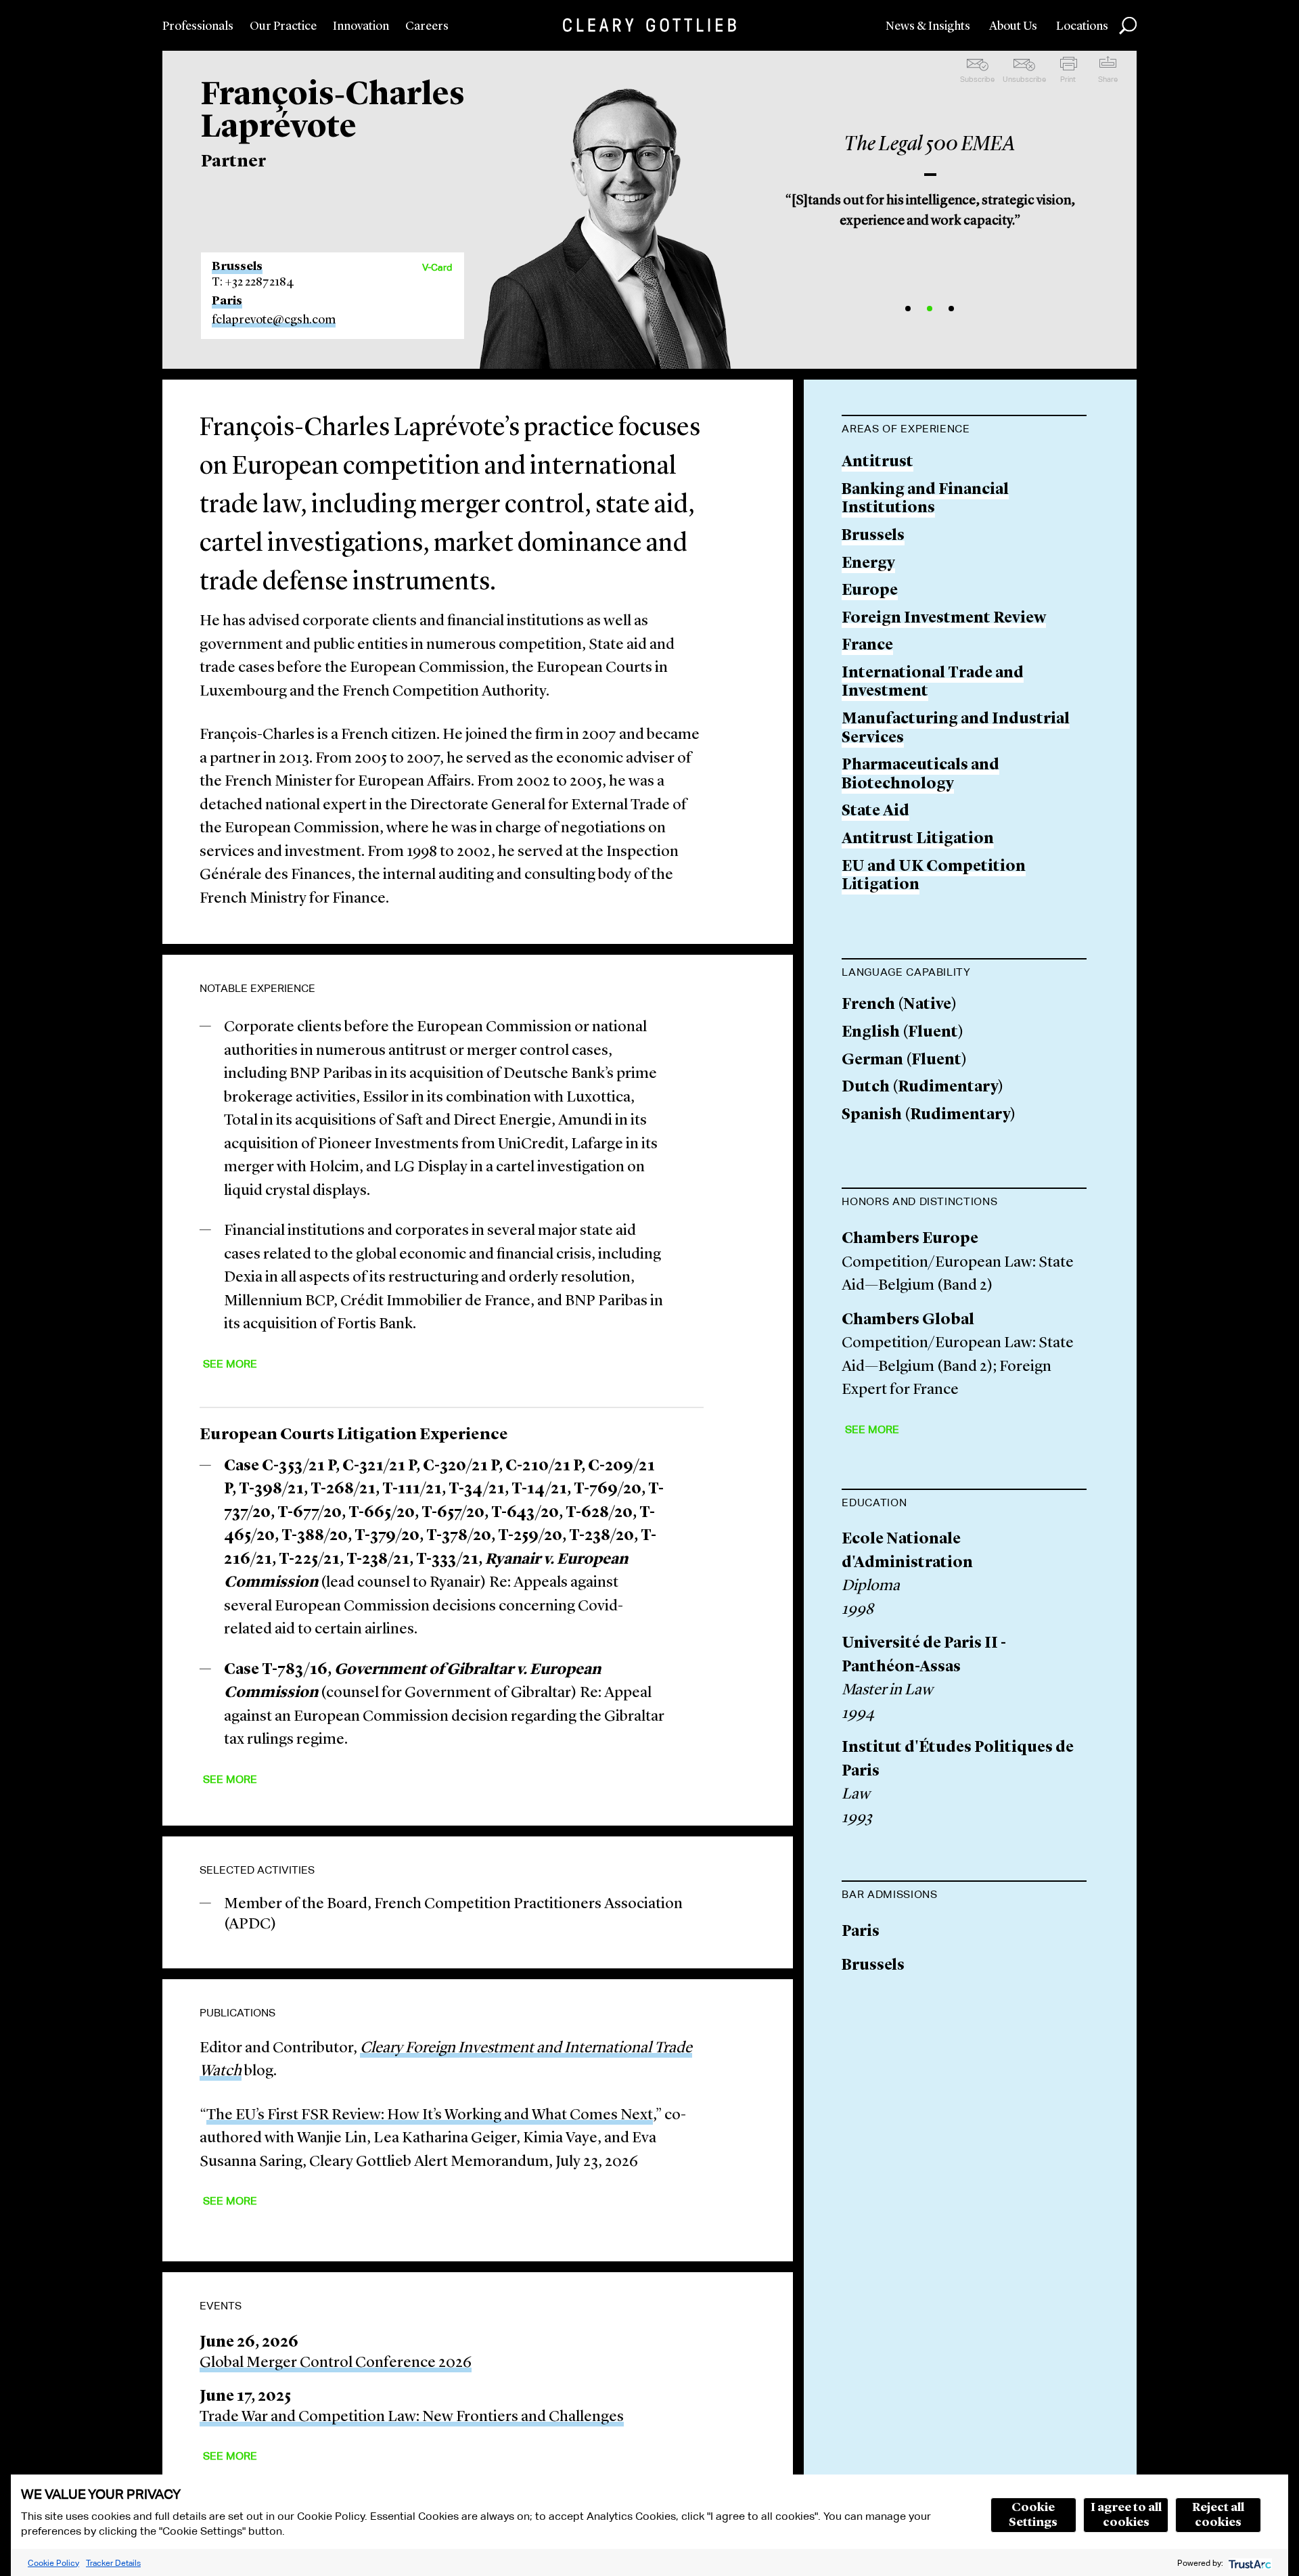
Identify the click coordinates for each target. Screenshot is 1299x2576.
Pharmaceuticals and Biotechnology (920, 775)
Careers (427, 26)
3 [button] (951, 309)
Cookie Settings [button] (1033, 2515)
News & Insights (928, 26)
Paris (227, 301)
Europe (870, 591)
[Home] (649, 25)
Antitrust (878, 462)
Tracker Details (113, 2563)
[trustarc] (1249, 2563)
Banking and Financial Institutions (925, 500)
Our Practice (283, 26)
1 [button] (908, 309)
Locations (1082, 26)
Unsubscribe (1024, 79)
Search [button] (1128, 26)
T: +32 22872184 (253, 282)
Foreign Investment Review (944, 619)
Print (1068, 79)
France (867, 646)
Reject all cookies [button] (1218, 2515)
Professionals (198, 26)
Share (1108, 79)
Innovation (361, 26)
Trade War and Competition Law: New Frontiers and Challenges (412, 2417)
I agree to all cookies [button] (1126, 2515)
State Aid (875, 812)
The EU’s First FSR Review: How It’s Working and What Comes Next (430, 2116)
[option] (930, 176)
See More (230, 1364)
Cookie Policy (53, 2563)
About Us (1013, 26)
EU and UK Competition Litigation (934, 877)
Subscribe (977, 79)
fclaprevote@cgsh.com (274, 320)
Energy (868, 564)
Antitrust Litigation (918, 839)
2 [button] (930, 309)
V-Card (437, 267)
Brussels (237, 267)
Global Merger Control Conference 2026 (336, 2363)
